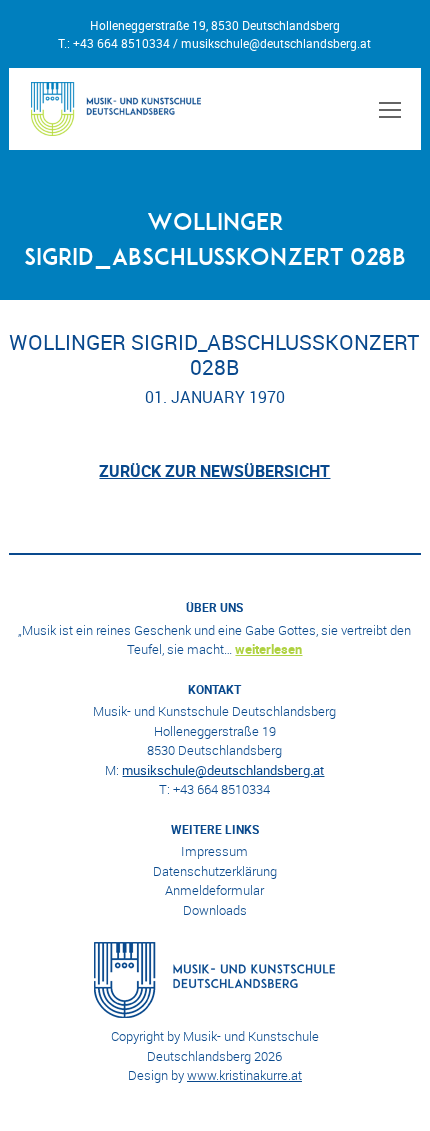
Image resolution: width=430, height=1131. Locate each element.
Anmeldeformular (214, 890)
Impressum (214, 851)
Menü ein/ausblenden (387, 109)
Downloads (215, 910)
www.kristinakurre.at (244, 1075)
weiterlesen (268, 649)
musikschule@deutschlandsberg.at (276, 43)
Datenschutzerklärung (215, 871)
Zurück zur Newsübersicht (214, 471)
